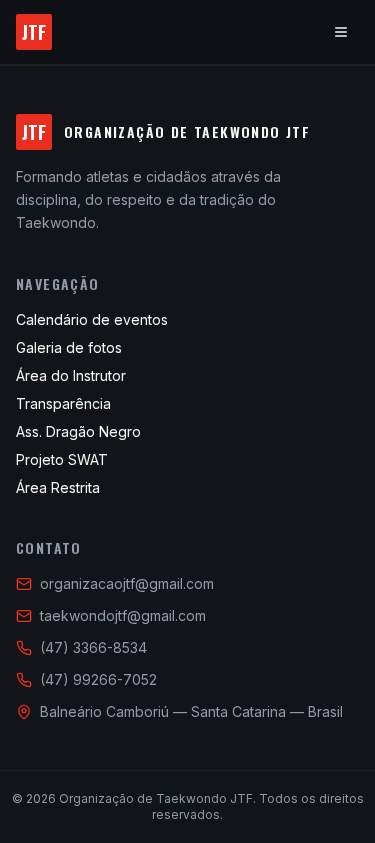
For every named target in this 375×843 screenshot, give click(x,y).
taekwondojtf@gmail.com (123, 615)
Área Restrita (58, 487)
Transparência (63, 403)
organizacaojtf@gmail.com (127, 583)
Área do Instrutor (71, 375)
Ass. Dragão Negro (78, 431)
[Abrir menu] (341, 32)
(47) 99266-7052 (98, 679)
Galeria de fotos (69, 347)
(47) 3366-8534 (93, 647)
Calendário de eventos (92, 319)
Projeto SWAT (62, 459)
